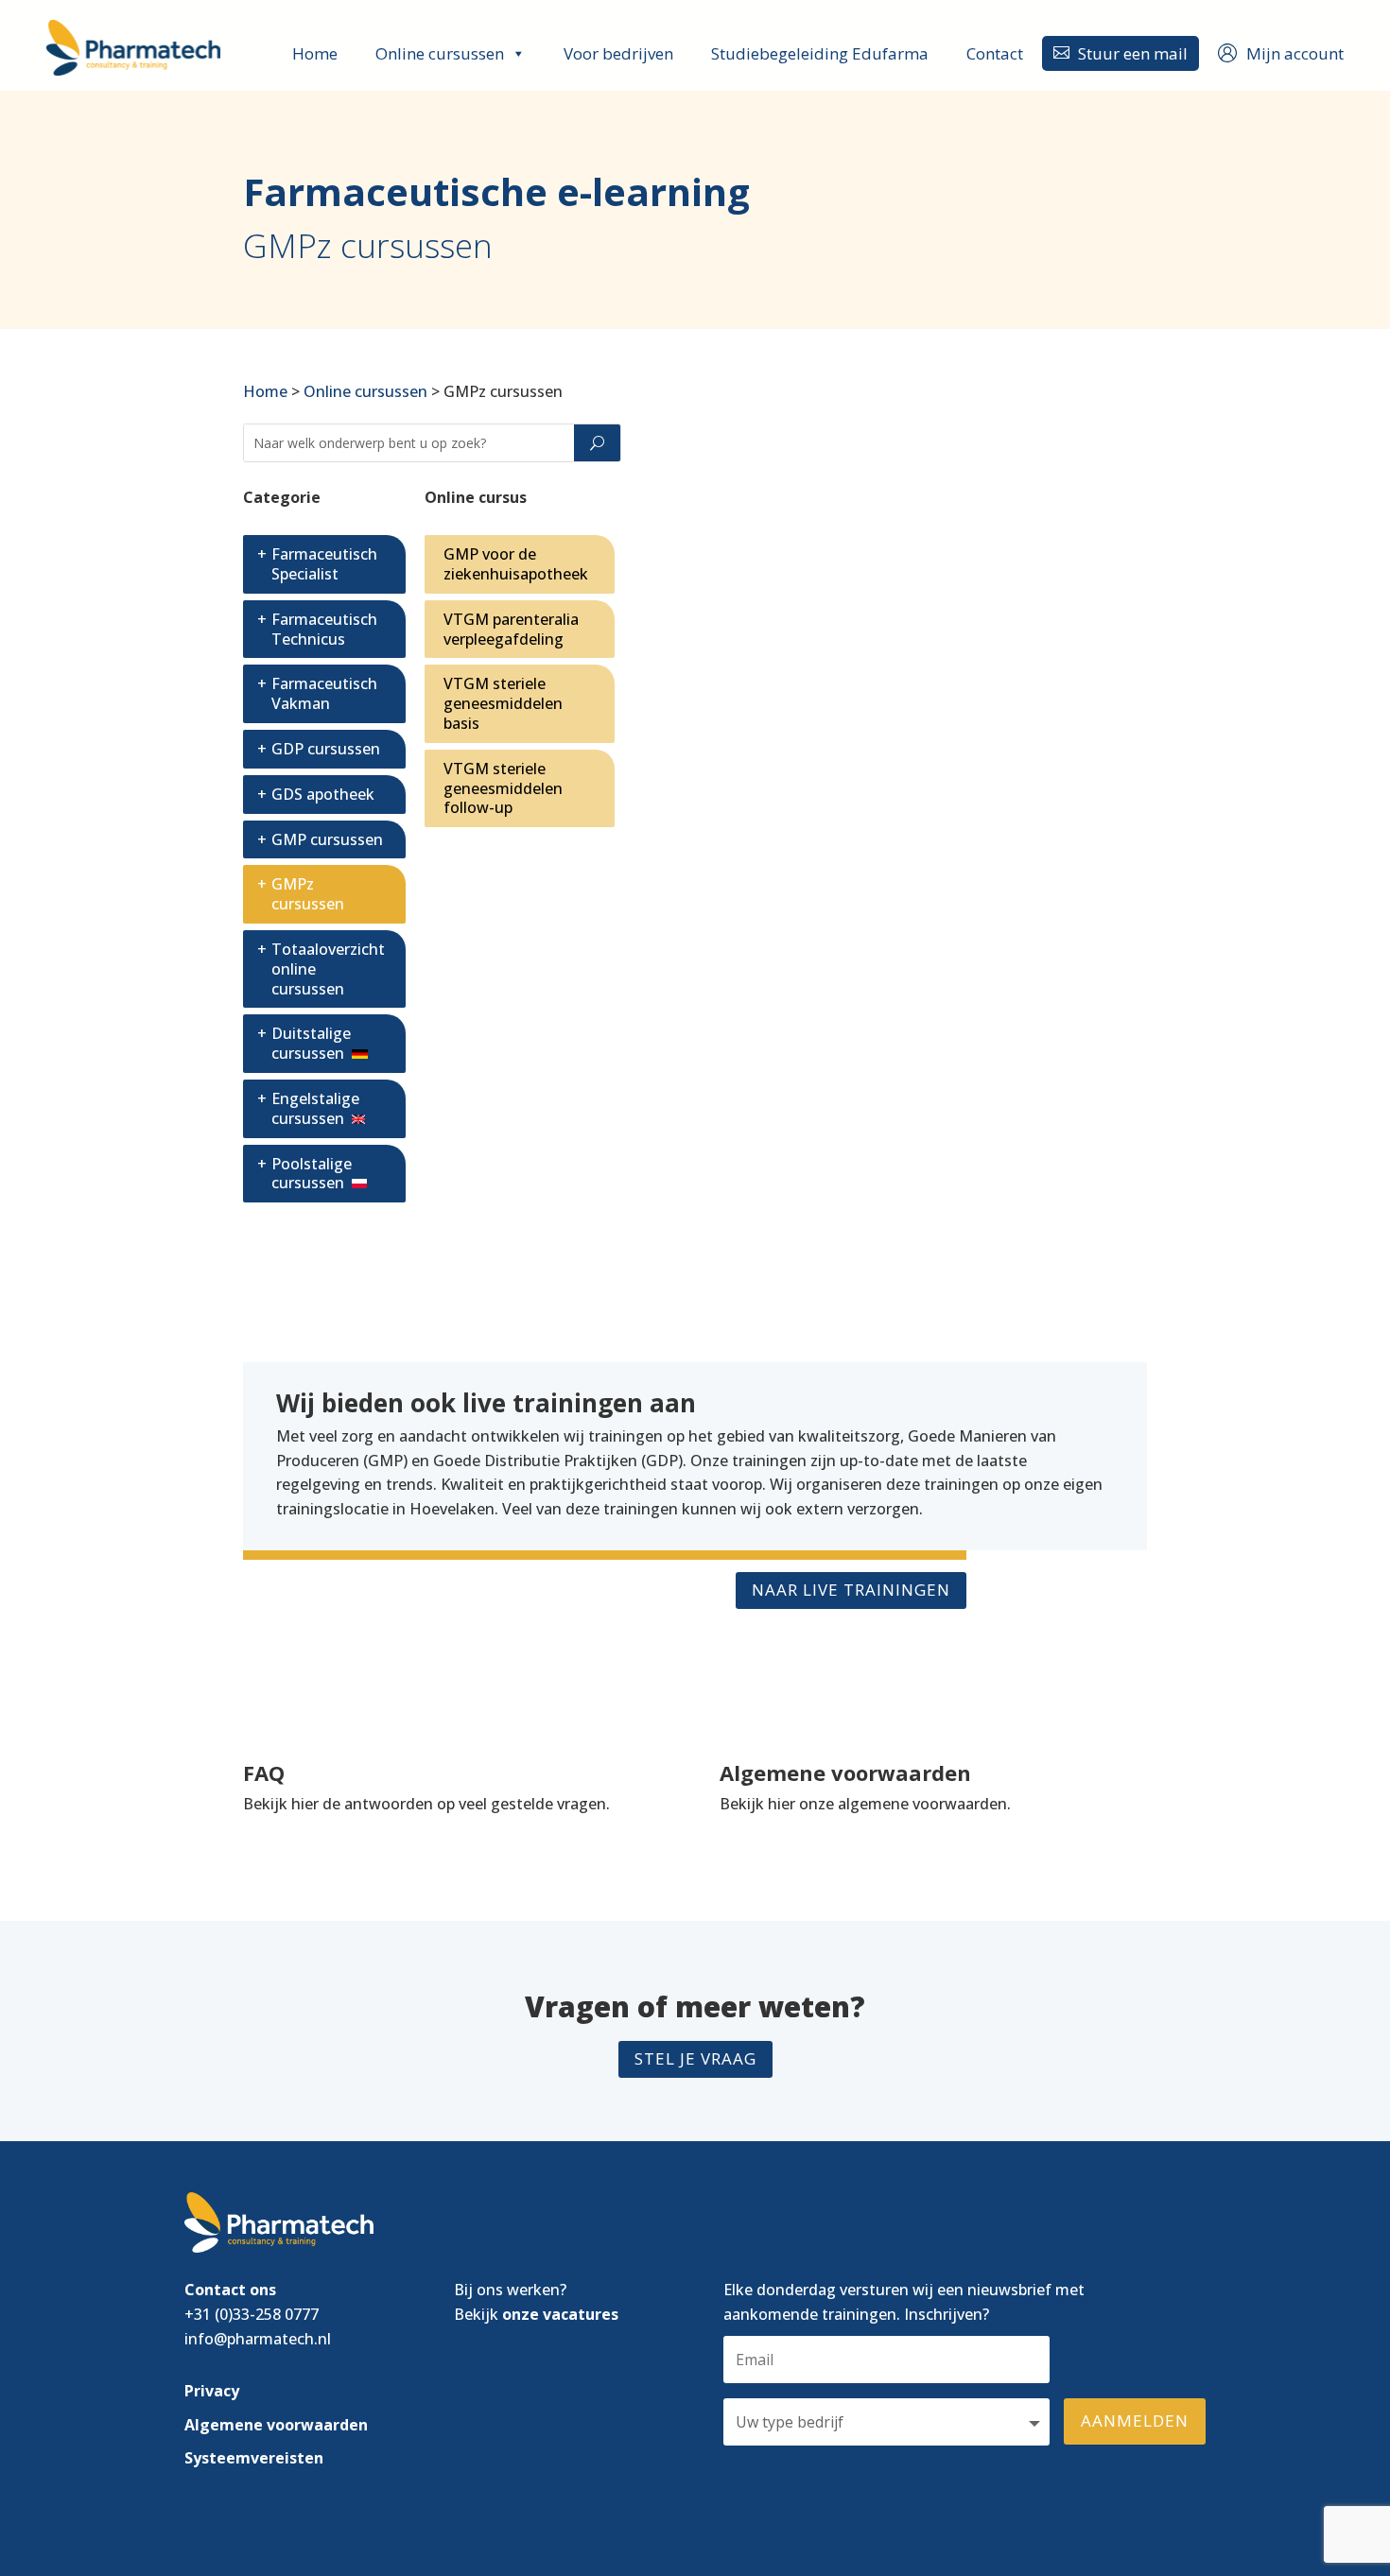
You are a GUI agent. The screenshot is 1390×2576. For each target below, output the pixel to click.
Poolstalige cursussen (312, 1174)
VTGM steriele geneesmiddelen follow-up (503, 788)
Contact (995, 53)
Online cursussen (440, 53)
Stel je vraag (695, 2058)
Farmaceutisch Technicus (324, 629)
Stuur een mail (1121, 53)
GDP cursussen (326, 749)
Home (315, 53)
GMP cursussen (327, 839)
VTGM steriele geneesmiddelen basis (503, 703)
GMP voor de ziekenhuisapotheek (516, 564)
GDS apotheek (323, 794)
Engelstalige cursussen (315, 1108)
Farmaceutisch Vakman (324, 693)
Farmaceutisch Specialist (324, 564)
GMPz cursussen (308, 894)
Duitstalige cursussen (311, 1043)
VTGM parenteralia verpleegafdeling (511, 629)
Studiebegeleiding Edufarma (820, 53)
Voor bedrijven (618, 53)
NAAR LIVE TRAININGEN (851, 1590)
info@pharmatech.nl (258, 2339)
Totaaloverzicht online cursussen (328, 969)
